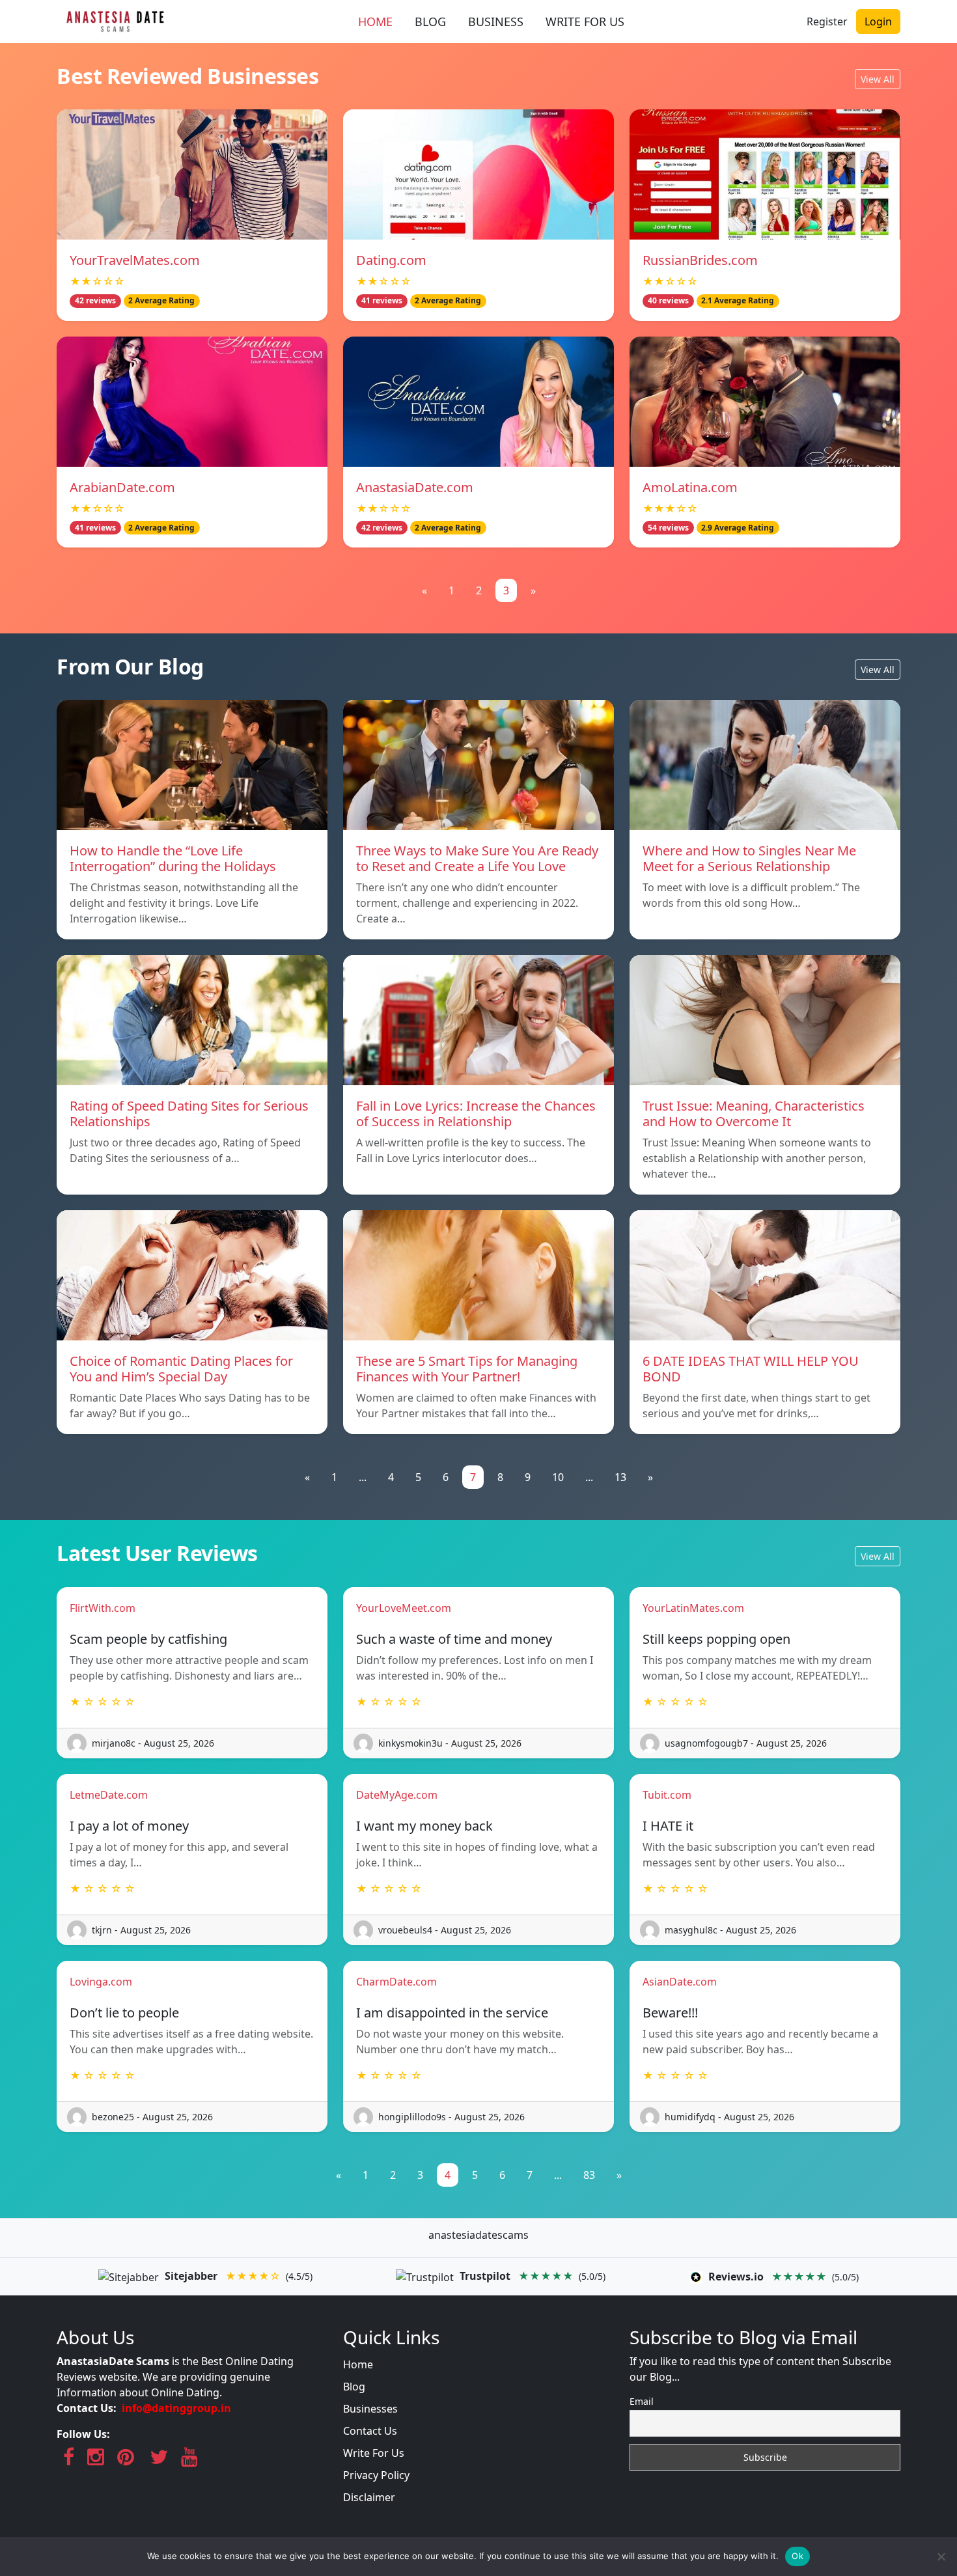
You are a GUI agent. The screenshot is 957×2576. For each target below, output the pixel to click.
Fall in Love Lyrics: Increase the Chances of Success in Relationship (476, 1114)
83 (589, 2175)
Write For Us (374, 2453)
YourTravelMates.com (135, 260)
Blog (354, 2387)
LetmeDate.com (109, 1795)
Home (358, 2364)
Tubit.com (667, 1795)
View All (878, 79)
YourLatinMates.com (693, 1608)
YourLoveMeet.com (404, 1608)
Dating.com (391, 260)
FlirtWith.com (103, 1608)
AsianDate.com (680, 1982)
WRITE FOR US (585, 21)
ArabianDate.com (122, 487)
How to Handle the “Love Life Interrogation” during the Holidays (173, 858)
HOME (375, 21)
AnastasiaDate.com (415, 487)
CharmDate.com (396, 1982)
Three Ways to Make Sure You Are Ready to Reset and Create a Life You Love (477, 858)
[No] (941, 2556)
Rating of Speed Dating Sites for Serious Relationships (189, 1114)
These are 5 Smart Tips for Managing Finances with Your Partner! (467, 1369)
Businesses (370, 2409)
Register (827, 21)
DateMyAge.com (397, 1795)
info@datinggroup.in (176, 2408)
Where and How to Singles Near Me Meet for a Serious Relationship (749, 858)
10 (558, 1477)
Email (642, 2401)
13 (620, 1477)
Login (878, 21)
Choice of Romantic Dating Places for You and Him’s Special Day (181, 1369)
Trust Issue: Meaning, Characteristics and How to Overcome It (754, 1114)
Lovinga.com (101, 1982)
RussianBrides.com (700, 260)
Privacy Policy (376, 2475)
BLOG (430, 21)
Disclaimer (369, 2497)
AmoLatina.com (690, 487)
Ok (797, 2556)
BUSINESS (496, 21)
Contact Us (370, 2431)
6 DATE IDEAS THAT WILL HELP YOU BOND (751, 1369)
